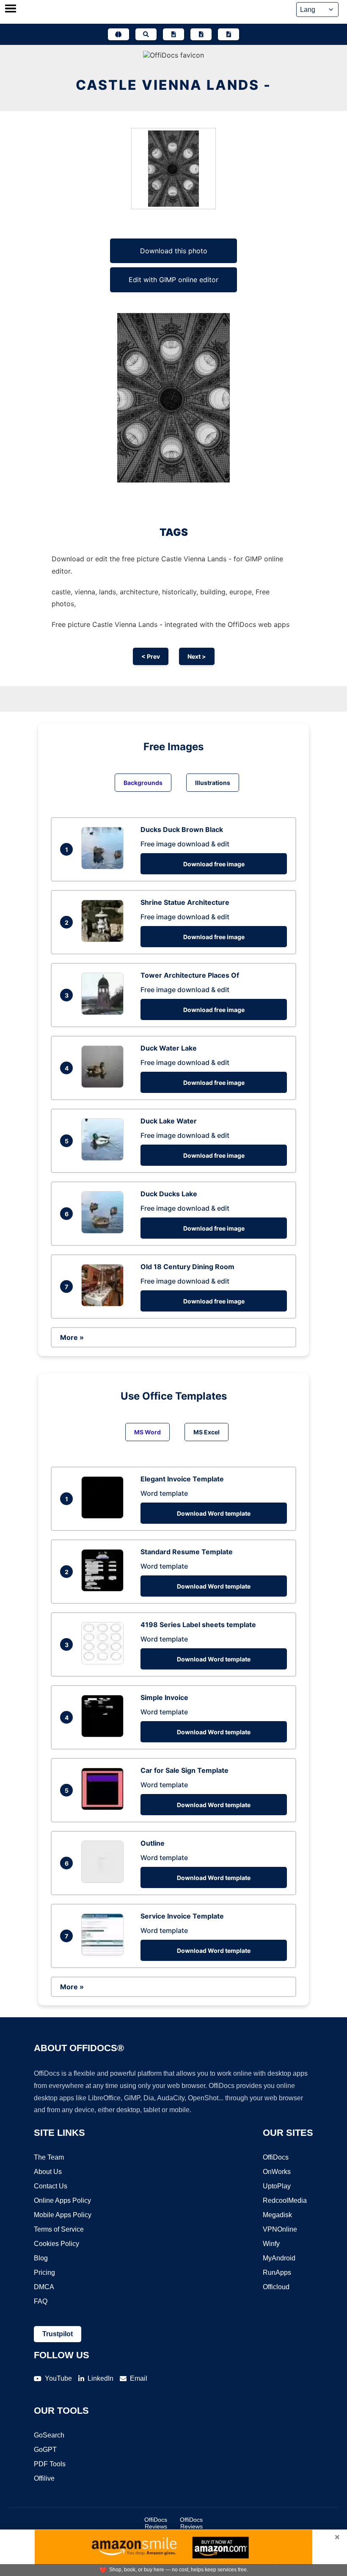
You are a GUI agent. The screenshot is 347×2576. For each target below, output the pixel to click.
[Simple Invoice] (105, 1735)
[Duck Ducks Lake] (105, 1231)
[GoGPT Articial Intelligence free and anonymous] (118, 34)
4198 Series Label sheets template (198, 1625)
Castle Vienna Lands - (173, 85)
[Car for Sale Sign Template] (105, 1808)
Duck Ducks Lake (169, 1194)
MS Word (147, 1432)
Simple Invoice (164, 1697)
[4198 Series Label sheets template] (105, 1662)
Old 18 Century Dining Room (187, 1267)
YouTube (58, 2378)
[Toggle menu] (11, 9)
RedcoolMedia (285, 2200)
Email (139, 2378)
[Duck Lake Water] (105, 1158)
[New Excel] (201, 34)
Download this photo (174, 251)
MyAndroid (279, 2258)
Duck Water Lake (169, 1048)
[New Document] (173, 34)
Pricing (44, 2272)
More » (72, 1337)
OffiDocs (276, 2157)
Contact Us (51, 2186)
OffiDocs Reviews (156, 2523)
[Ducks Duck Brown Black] (105, 867)
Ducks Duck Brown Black (182, 829)
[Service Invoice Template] (105, 1953)
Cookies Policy (56, 2244)
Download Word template (214, 1513)
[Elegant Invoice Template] (105, 1516)
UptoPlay (277, 2186)
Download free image (214, 864)
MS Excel (207, 1432)
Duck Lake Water (169, 1121)
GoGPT (45, 2450)
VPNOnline (280, 2229)
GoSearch (49, 2435)
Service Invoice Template (182, 1916)
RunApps (277, 2272)
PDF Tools (50, 2464)
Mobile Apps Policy (63, 2215)
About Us (48, 2172)
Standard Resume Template (187, 1552)
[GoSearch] (146, 34)
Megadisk (277, 2215)
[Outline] (105, 1880)
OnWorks (277, 2172)
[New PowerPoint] (229, 34)
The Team (49, 2157)
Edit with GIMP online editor (173, 280)
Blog (41, 2258)
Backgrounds (143, 783)
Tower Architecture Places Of (190, 975)
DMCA (44, 2287)
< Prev (151, 656)
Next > (197, 656)
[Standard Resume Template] (105, 1589)
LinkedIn (101, 2378)
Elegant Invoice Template (182, 1479)
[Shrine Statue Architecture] (105, 940)
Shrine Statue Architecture (185, 902)
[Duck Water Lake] (105, 1085)
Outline (153, 1843)
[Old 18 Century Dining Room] (105, 1304)
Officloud (276, 2287)
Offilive (44, 2478)
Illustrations (213, 783)
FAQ (41, 2301)
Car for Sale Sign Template (185, 1770)
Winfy (271, 2244)
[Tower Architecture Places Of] (105, 1012)
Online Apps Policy (62, 2200)
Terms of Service (59, 2229)
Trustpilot (58, 2334)
